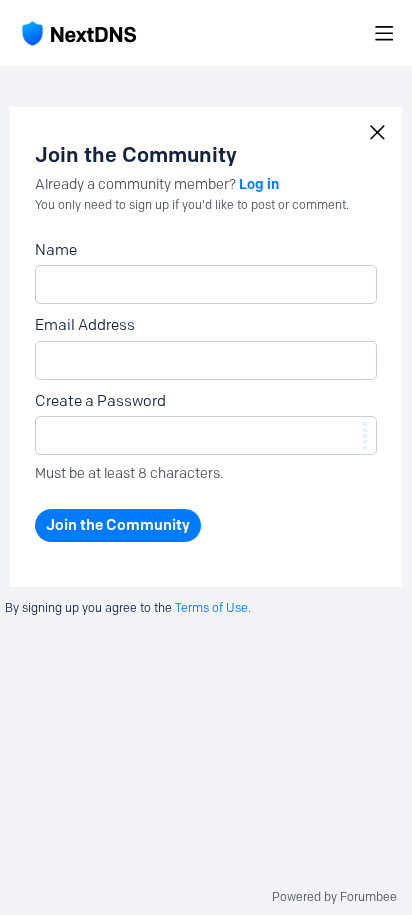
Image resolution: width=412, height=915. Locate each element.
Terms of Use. (213, 607)
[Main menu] (384, 33)
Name (56, 250)
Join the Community (118, 525)
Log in (259, 184)
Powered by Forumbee (334, 897)
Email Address (85, 325)
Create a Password (100, 401)
